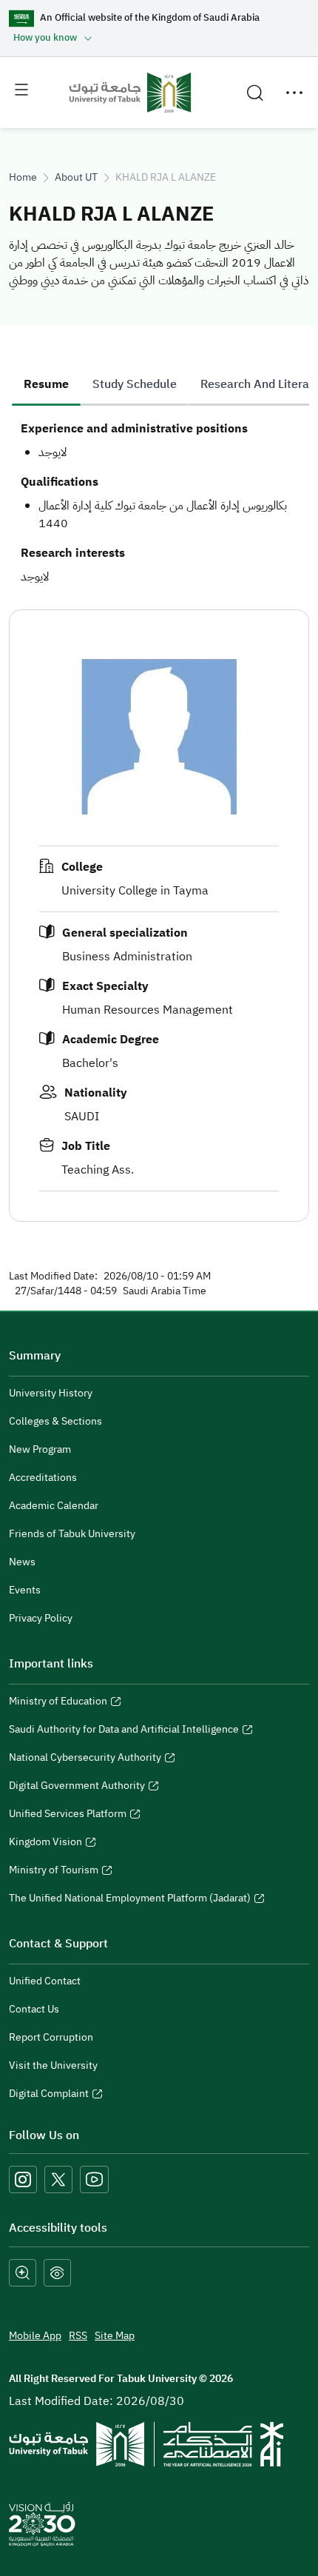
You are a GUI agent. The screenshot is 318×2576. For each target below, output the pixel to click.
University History (51, 1393)
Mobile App (35, 2336)
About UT (76, 177)
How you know (45, 37)
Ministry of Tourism (54, 1872)
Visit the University (53, 2065)
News (22, 1562)
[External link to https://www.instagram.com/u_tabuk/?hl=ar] (23, 2180)
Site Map (115, 2336)
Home (23, 177)
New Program (40, 1449)
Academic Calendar (54, 1506)
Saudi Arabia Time (165, 1291)
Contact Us (34, 2009)
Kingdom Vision (45, 1844)
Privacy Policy (41, 1618)
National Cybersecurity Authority (85, 1759)
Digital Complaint (49, 2095)
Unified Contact (45, 1981)
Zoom (23, 2273)
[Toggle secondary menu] (294, 93)
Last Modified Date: (53, 1277)
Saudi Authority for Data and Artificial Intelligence (124, 1731)
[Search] (255, 93)
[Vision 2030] (42, 2523)
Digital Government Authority (77, 1787)
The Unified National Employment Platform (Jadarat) (130, 1900)
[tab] (46, 384)
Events (25, 1590)
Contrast (57, 2273)
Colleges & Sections (55, 1421)
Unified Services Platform (68, 1816)
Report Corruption (51, 2037)
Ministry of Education (58, 1703)
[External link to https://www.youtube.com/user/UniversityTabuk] (94, 2180)
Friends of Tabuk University (72, 1534)
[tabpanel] (159, 503)
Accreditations (43, 1478)
